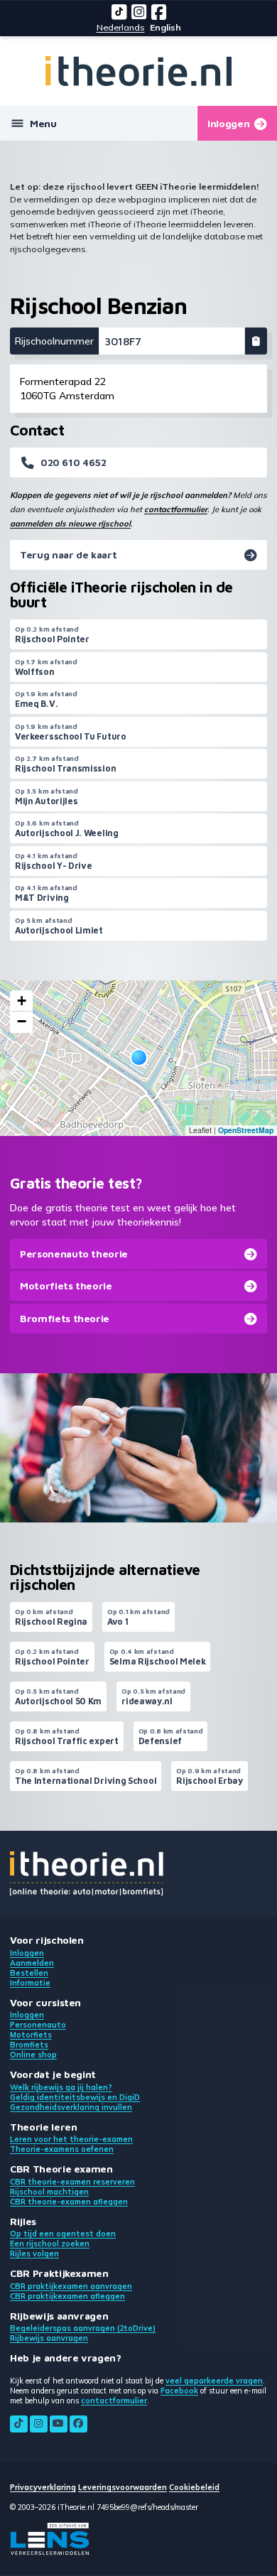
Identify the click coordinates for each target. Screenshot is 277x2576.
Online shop (33, 2055)
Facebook (179, 2391)
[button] (139, 1057)
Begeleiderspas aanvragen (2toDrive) (83, 2328)
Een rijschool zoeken (50, 2244)
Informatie (30, 1983)
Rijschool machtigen (49, 2192)
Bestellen (29, 1973)
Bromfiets (29, 2045)
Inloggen (27, 1953)
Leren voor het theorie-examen (71, 2139)
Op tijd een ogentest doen (63, 2234)
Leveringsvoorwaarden (123, 2487)
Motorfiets (31, 2035)
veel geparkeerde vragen (214, 2381)
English (165, 27)
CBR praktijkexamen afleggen (67, 2296)
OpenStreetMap (246, 1130)
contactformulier (176, 509)
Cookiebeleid (194, 2487)
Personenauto (38, 2025)
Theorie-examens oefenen (62, 2149)
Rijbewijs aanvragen (49, 2338)
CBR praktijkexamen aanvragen (71, 2286)
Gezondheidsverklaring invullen (71, 2107)
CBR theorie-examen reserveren (72, 2182)
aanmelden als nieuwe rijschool (70, 524)
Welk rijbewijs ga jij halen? (61, 2087)
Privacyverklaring (43, 2487)
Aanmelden (32, 1963)
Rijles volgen (34, 2253)
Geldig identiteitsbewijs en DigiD (75, 2097)
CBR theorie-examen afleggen (69, 2202)
